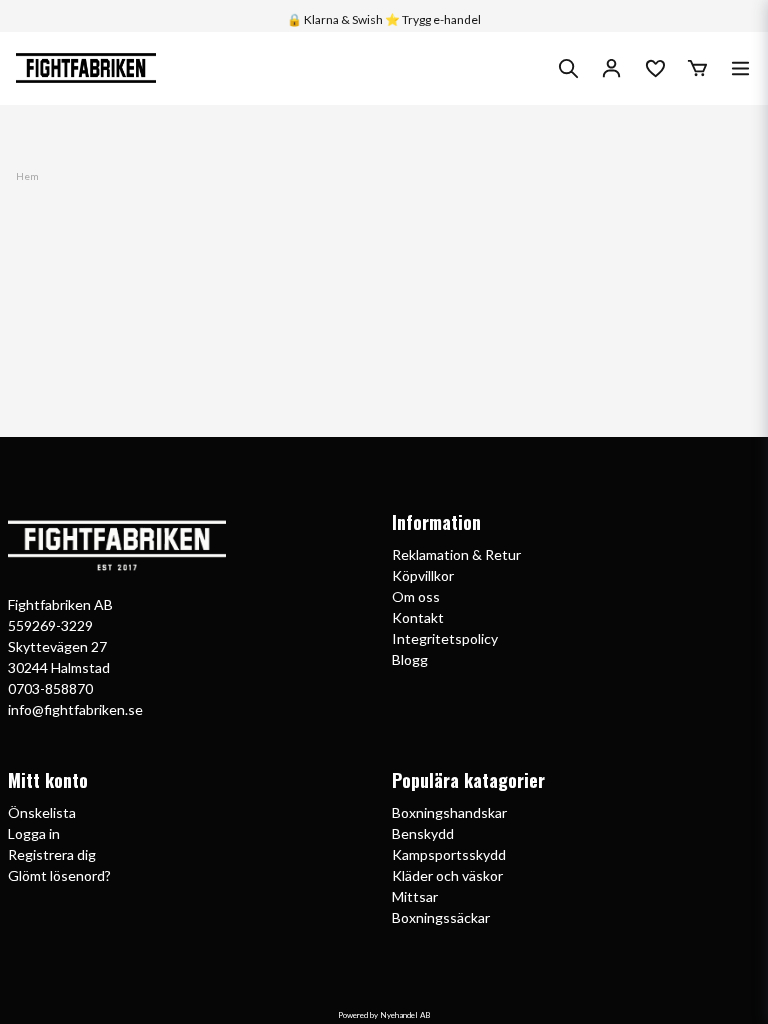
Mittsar (415, 896)
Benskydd (423, 833)
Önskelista (42, 812)
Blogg (410, 659)
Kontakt (418, 617)
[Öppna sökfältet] (568, 68)
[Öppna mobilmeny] (740, 68)
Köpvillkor (423, 575)
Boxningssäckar (441, 917)
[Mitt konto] (611, 68)
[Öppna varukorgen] (697, 68)
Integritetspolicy (445, 638)
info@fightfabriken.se (75, 709)
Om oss (416, 596)
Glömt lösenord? (59, 875)
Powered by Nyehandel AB (384, 1015)
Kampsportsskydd (449, 854)
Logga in (34, 833)
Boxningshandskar (449, 812)
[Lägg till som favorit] (654, 68)
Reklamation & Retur (456, 554)
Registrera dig (52, 854)
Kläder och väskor (447, 875)
